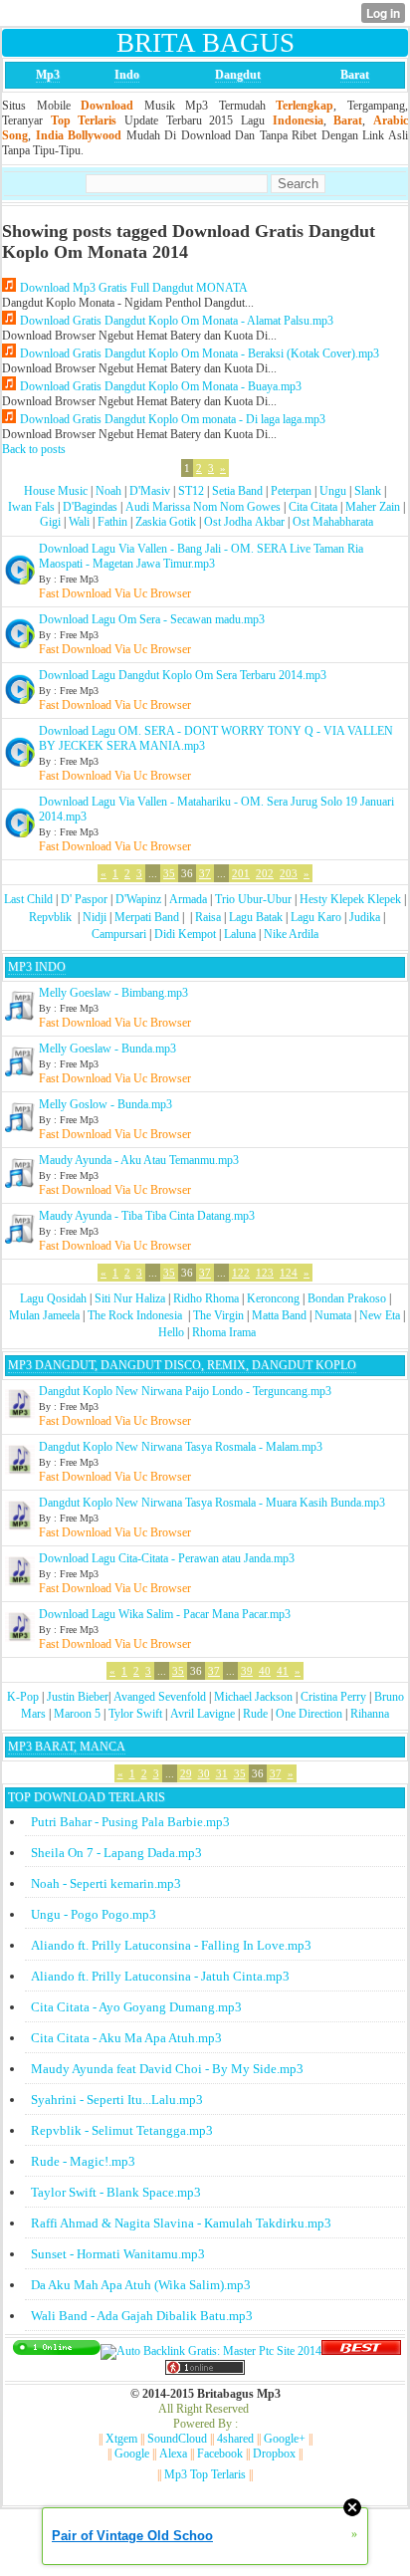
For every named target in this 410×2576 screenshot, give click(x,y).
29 (186, 1773)
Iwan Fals (31, 507)
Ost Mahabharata (333, 522)
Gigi (50, 522)
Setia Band (237, 491)
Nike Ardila (291, 934)
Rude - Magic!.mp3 (83, 2161)
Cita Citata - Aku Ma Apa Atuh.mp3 (126, 2038)
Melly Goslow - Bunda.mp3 (105, 1104)
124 (289, 1273)
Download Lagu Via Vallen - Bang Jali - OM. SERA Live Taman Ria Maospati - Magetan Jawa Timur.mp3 (201, 556)
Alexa (173, 2454)
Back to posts (34, 449)
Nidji (95, 917)
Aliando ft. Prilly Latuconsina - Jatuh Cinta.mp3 (160, 1976)
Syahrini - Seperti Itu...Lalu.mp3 (117, 2100)
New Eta (380, 1315)
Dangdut (238, 75)
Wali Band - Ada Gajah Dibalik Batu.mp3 (142, 2316)
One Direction (309, 1714)
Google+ (285, 2439)
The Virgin (218, 1315)
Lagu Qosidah (53, 1298)
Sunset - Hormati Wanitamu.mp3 (118, 2254)
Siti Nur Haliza (130, 1298)
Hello (171, 1332)
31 (222, 1773)
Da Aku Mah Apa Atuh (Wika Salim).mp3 (141, 2285)
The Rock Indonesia (136, 1315)
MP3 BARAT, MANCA (67, 1747)
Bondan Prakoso (347, 1298)
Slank (368, 491)
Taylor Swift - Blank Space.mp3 (116, 2192)
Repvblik (50, 917)
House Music (56, 491)
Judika (365, 917)
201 (241, 873)
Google (132, 2454)
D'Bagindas (90, 507)
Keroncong (273, 1298)
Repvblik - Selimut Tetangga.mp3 (122, 2130)
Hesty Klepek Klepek (350, 899)
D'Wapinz (138, 899)
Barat (355, 75)
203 (289, 873)
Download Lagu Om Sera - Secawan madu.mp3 (152, 619)
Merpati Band (147, 917)
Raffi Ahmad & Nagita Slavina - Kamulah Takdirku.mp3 (181, 2223)
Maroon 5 (77, 1714)
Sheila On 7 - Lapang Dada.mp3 (116, 1853)
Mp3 (48, 75)
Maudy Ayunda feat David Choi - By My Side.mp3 (167, 2069)
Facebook (220, 2454)
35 (169, 873)
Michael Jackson (253, 1697)
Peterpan (291, 491)
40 (265, 1671)
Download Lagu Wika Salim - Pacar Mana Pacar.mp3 (165, 1614)
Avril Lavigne (203, 1714)
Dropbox (274, 2454)
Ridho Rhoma (206, 1298)
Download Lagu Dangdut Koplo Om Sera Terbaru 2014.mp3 (183, 675)
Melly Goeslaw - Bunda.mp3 (107, 1049)
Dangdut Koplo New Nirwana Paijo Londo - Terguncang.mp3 (185, 1391)
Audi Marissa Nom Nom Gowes (203, 507)
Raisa (208, 917)
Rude (255, 1714)
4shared (235, 2439)
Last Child (28, 899)
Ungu (333, 491)
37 (205, 873)
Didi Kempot (185, 934)
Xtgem (121, 2439)
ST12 (191, 491)
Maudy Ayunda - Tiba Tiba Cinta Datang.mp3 (147, 1216)
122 (241, 1273)
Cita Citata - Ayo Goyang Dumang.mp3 (136, 2007)
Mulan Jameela (44, 1315)
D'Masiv (150, 491)
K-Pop (23, 1697)
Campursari (119, 934)
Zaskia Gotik (166, 522)
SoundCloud (177, 2439)
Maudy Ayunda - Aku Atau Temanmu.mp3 (139, 1160)
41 (283, 1671)
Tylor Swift (135, 1714)
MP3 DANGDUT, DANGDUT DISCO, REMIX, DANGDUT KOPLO (182, 1365)
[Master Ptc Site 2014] (211, 2351)
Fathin (112, 522)
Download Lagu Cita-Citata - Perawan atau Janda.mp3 (167, 1558)
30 (204, 1773)
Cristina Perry (333, 1697)
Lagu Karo (316, 917)
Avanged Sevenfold (160, 1697)
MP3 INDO (37, 967)
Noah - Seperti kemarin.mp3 (106, 1883)
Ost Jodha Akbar (244, 522)
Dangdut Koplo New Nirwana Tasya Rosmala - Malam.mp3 (181, 1447)
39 (247, 1671)
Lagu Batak (256, 917)
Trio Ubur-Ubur (253, 899)
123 (265, 1273)
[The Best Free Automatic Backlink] (361, 2351)
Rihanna (370, 1714)
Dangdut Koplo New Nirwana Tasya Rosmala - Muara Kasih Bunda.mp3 (212, 1503)
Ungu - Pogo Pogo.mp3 (94, 1914)
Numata (333, 1315)
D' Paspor (84, 899)
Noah (108, 491)
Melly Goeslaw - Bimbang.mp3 (113, 993)
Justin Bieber (78, 1697)
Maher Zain (373, 507)
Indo (127, 75)
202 (265, 873)
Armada (188, 899)
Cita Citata (313, 507)
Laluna (240, 934)
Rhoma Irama (224, 1332)
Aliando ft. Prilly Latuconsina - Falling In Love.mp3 (171, 1945)
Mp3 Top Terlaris (205, 2474)
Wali (79, 522)
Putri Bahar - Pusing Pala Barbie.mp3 (130, 1822)
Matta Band (279, 1315)
